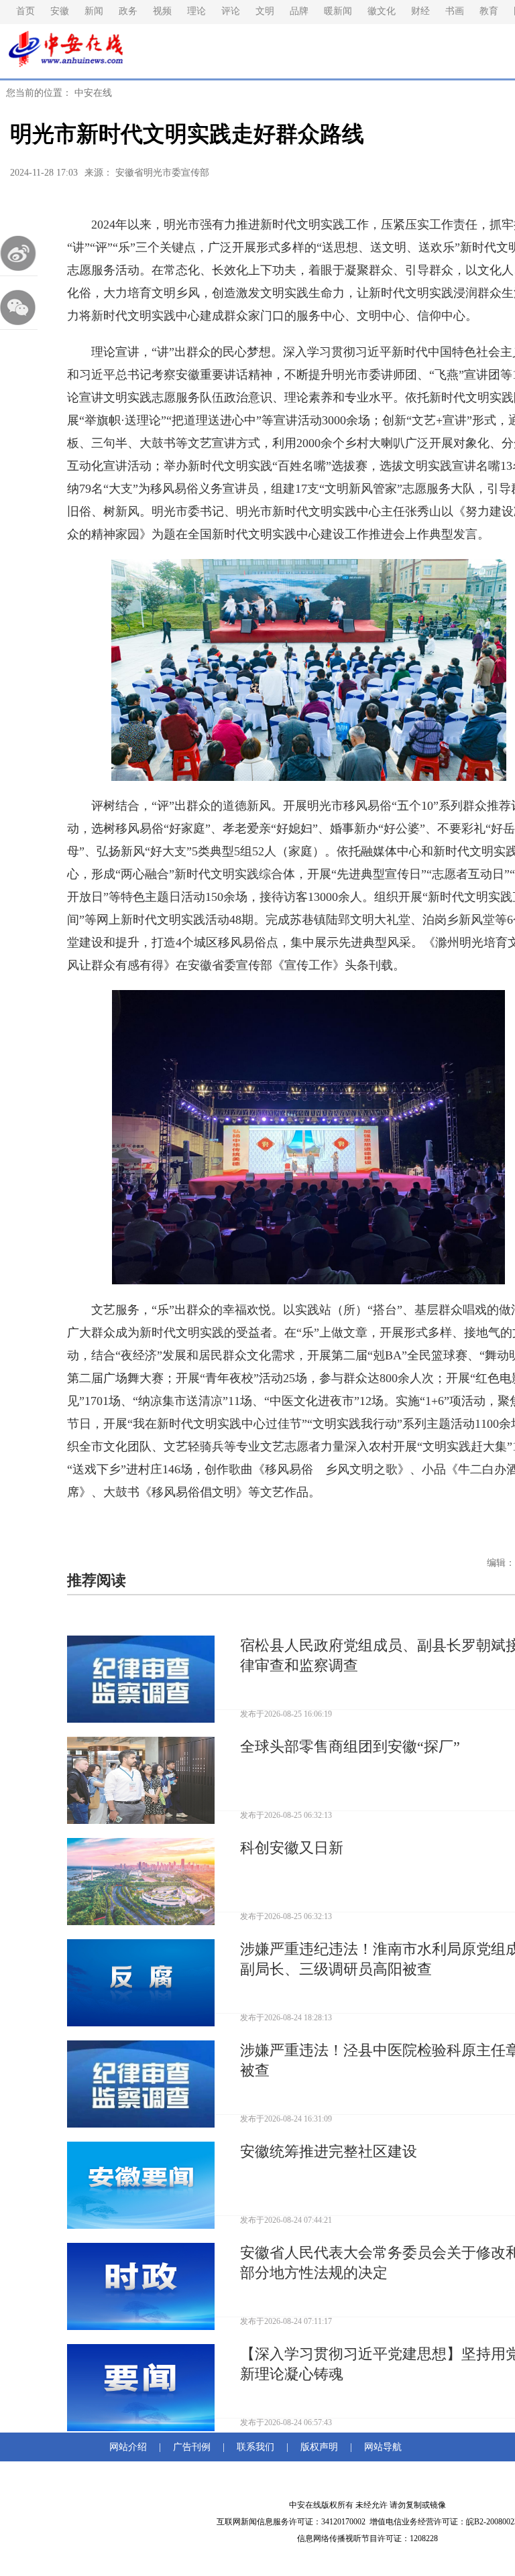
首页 (25, 11)
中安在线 (93, 93)
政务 (128, 11)
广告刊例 (192, 2447)
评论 (231, 11)
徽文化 (382, 11)
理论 (196, 11)
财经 (420, 11)
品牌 (299, 11)
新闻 (94, 11)
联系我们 (255, 2447)
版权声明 (319, 2447)
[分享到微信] (19, 307)
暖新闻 (338, 11)
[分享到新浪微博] (19, 253)
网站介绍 (131, 2447)
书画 (455, 11)
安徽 (60, 11)
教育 (489, 11)
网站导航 (380, 2447)
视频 (162, 11)
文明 (265, 11)
